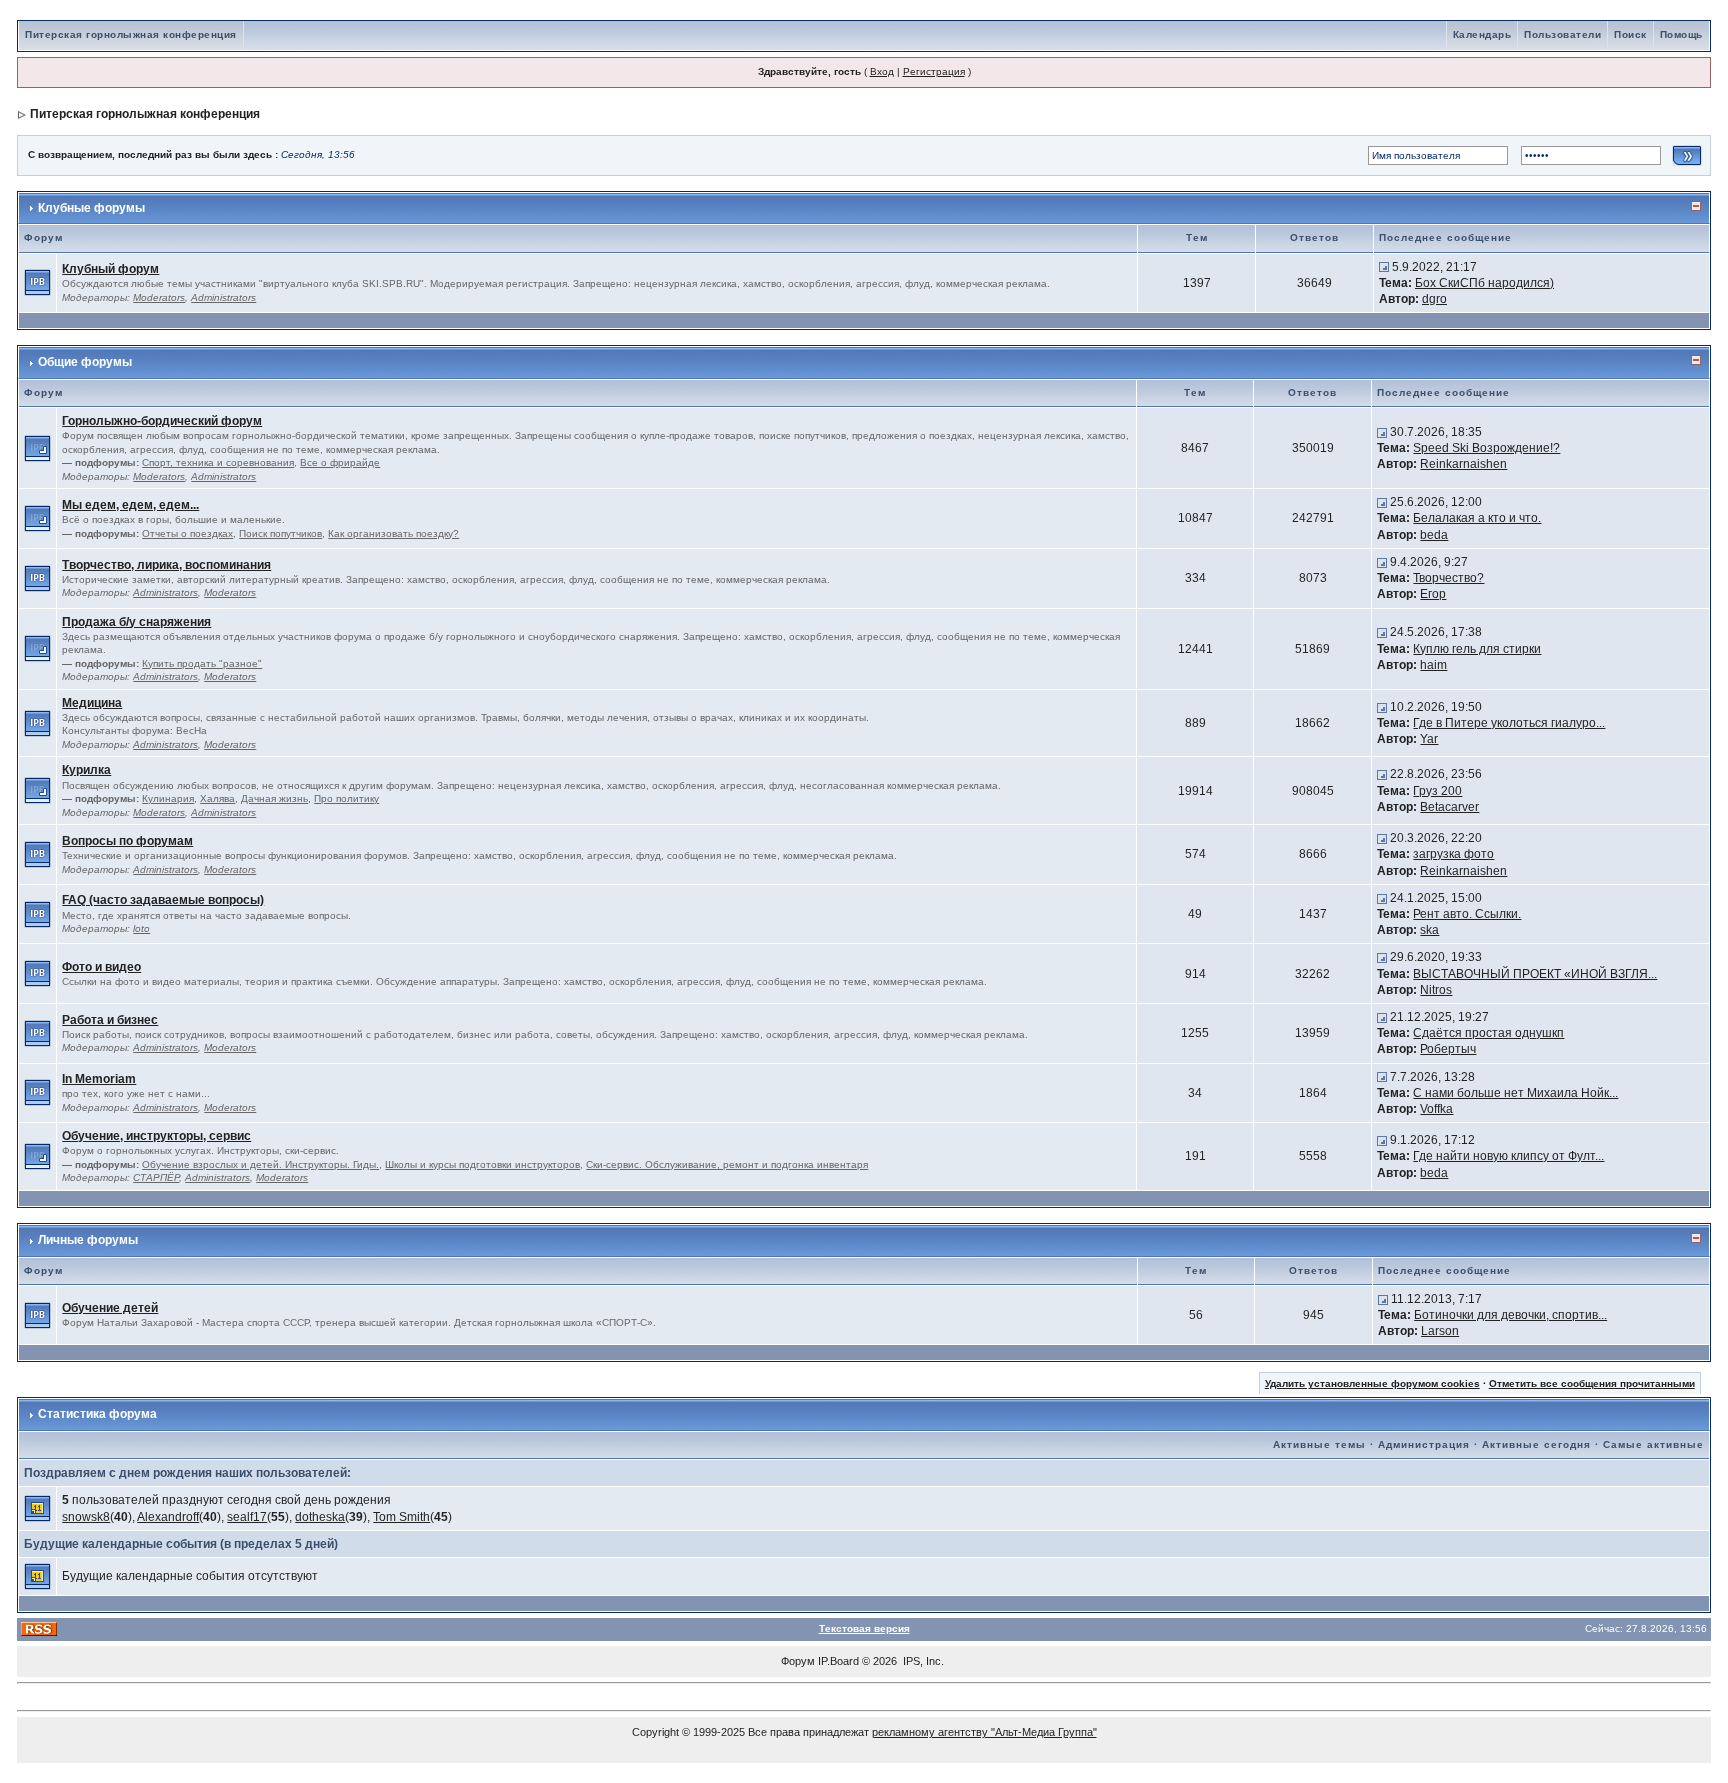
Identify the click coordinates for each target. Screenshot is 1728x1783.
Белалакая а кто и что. (1477, 518)
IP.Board (838, 1661)
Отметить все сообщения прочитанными (1592, 1383)
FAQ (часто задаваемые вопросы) (163, 900)
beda (1434, 535)
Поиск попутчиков (280, 533)
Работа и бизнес (110, 1020)
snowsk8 (86, 1517)
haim (1433, 665)
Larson (1440, 1331)
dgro (1434, 299)
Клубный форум (110, 269)
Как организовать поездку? (393, 533)
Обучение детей (110, 1308)
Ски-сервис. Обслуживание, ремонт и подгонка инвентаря (727, 1164)
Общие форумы (85, 362)
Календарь (1482, 34)
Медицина (92, 703)
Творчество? (1448, 578)
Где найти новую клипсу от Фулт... (1508, 1156)
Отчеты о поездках (187, 533)
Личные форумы (88, 1240)
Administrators (223, 297)
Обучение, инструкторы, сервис (156, 1136)
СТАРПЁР (156, 1177)
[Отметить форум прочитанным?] (37, 282)
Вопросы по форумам (127, 841)
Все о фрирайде (340, 462)
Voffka (1436, 1109)
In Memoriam (99, 1079)
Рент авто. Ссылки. (1467, 914)
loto (141, 928)
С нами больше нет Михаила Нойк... (1515, 1093)
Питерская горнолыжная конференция (131, 34)
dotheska (320, 1517)
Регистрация (934, 71)
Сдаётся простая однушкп (1488, 1033)
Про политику (346, 798)
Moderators (159, 297)
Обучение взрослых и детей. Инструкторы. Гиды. (260, 1164)
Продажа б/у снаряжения (136, 622)
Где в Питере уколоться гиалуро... (1509, 723)
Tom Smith (401, 1517)
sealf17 (247, 1517)
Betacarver (1449, 807)
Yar (1429, 739)
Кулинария (168, 798)
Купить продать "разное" (202, 663)
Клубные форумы (91, 208)
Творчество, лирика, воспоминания (166, 565)
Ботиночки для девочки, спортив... (1510, 1315)
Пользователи (1562, 34)
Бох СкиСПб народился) (1484, 283)
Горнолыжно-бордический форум (162, 421)
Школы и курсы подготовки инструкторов (482, 1164)
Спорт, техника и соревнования (218, 462)
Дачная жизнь (274, 798)
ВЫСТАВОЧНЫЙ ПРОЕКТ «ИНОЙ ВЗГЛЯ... (1535, 974)
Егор (1433, 594)
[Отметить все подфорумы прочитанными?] (37, 447)
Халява (217, 798)
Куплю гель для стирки (1477, 649)
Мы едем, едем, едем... (130, 505)
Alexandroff (168, 1517)
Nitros (1436, 990)
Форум (798, 1661)
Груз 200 (1437, 791)
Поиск (1630, 34)
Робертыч (1448, 1049)
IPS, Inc (922, 1661)
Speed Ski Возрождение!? (1486, 448)
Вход (882, 71)
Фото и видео (101, 967)
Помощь (1681, 34)
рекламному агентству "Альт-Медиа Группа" (984, 1732)
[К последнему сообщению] (1384, 267)
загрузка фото (1453, 854)
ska (1429, 930)
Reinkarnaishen (1463, 464)
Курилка (86, 770)
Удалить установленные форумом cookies (1372, 1383)
